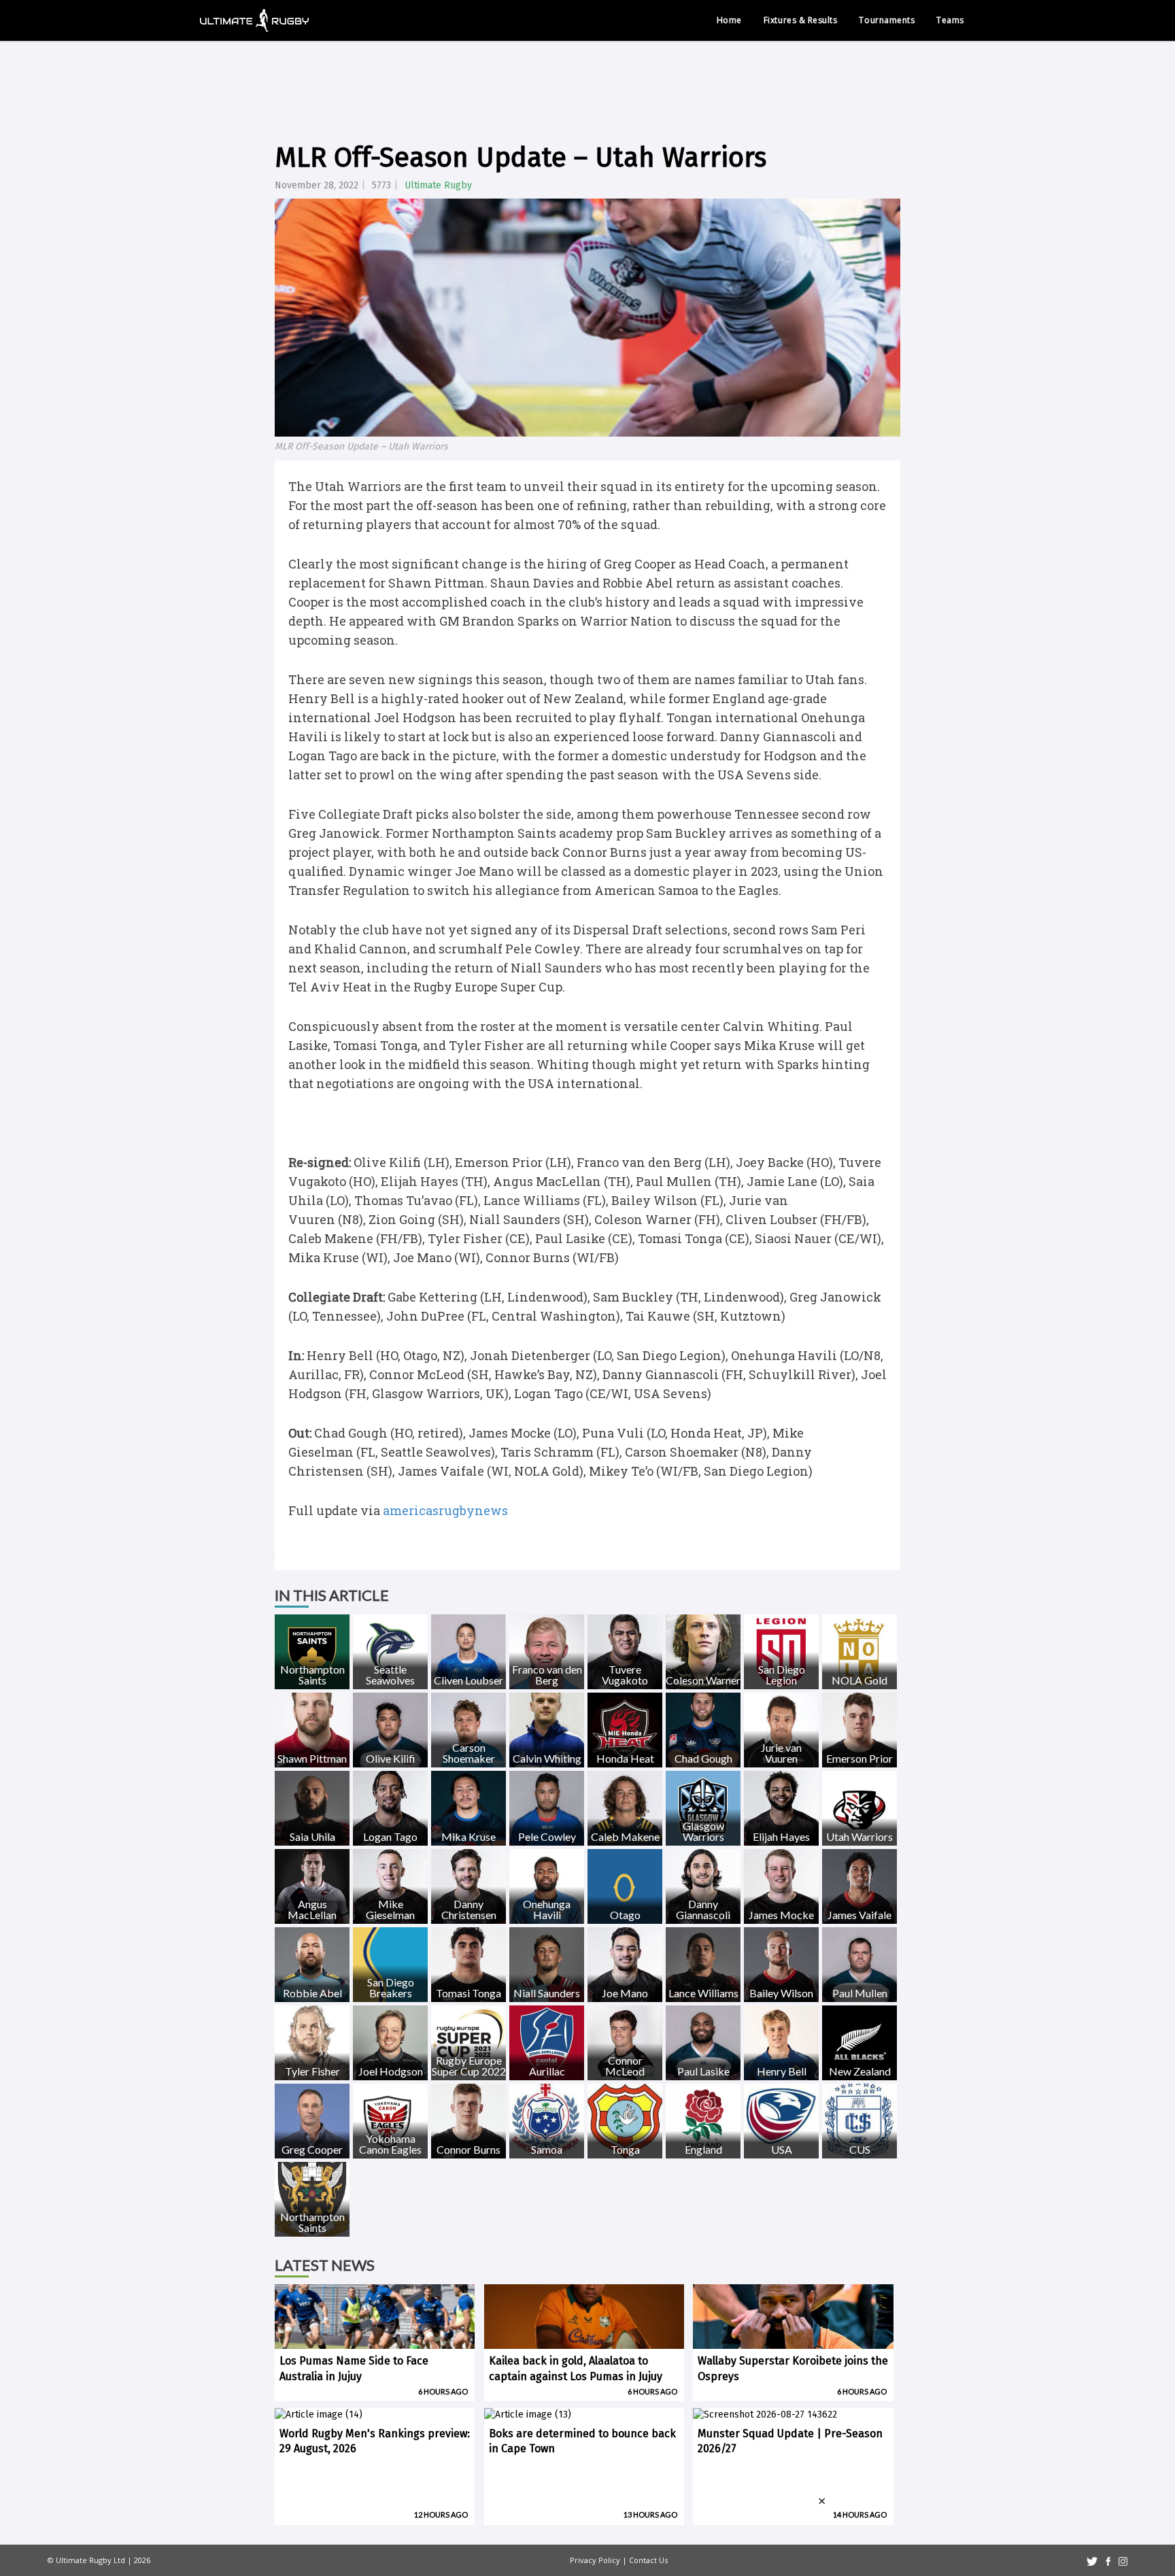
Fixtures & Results (801, 20)
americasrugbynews (445, 1510)
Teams (950, 20)
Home (729, 20)
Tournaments (887, 20)
